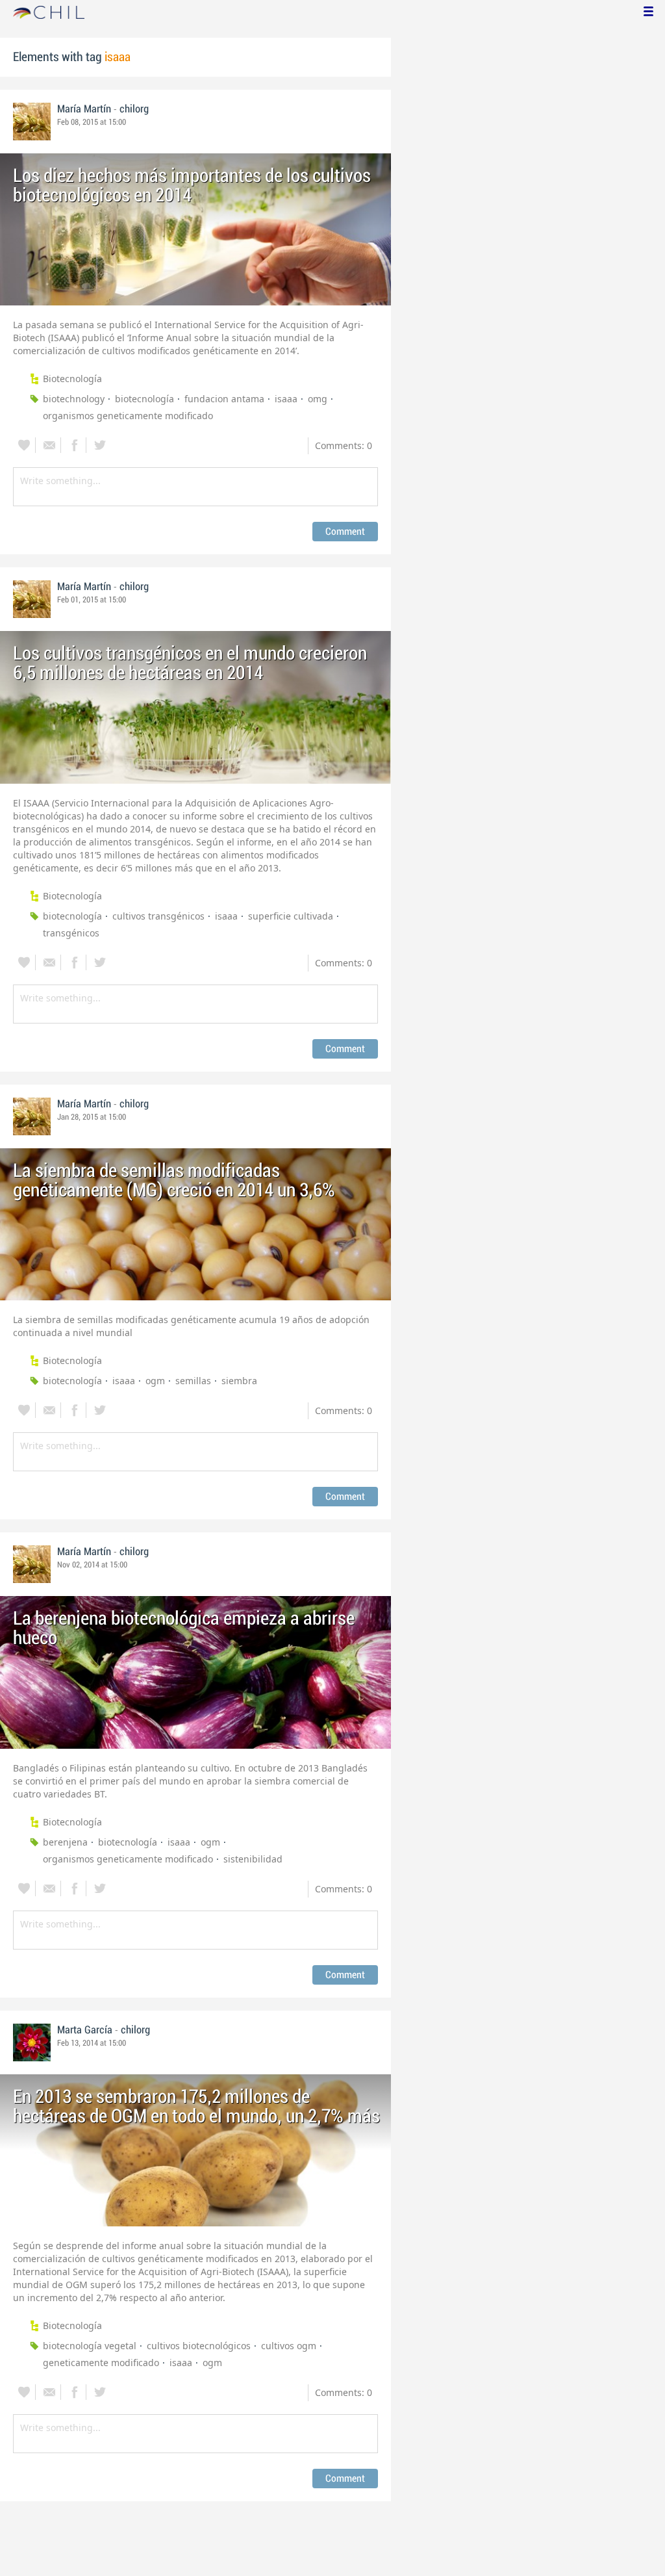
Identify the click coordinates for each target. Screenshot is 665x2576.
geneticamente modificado (101, 2363)
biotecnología (144, 399)
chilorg (134, 109)
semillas (193, 1381)
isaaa (286, 399)
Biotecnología (72, 379)
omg (318, 399)
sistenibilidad (253, 1859)
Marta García (85, 2030)
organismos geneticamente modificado (128, 416)
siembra (239, 1381)
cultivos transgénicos (158, 916)
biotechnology (74, 399)
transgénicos (71, 933)
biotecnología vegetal (90, 2346)
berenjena (65, 1842)
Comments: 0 (344, 445)
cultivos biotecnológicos (199, 2346)
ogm (155, 1381)
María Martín (84, 109)
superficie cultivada (291, 916)
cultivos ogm (289, 2346)
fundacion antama (224, 399)
